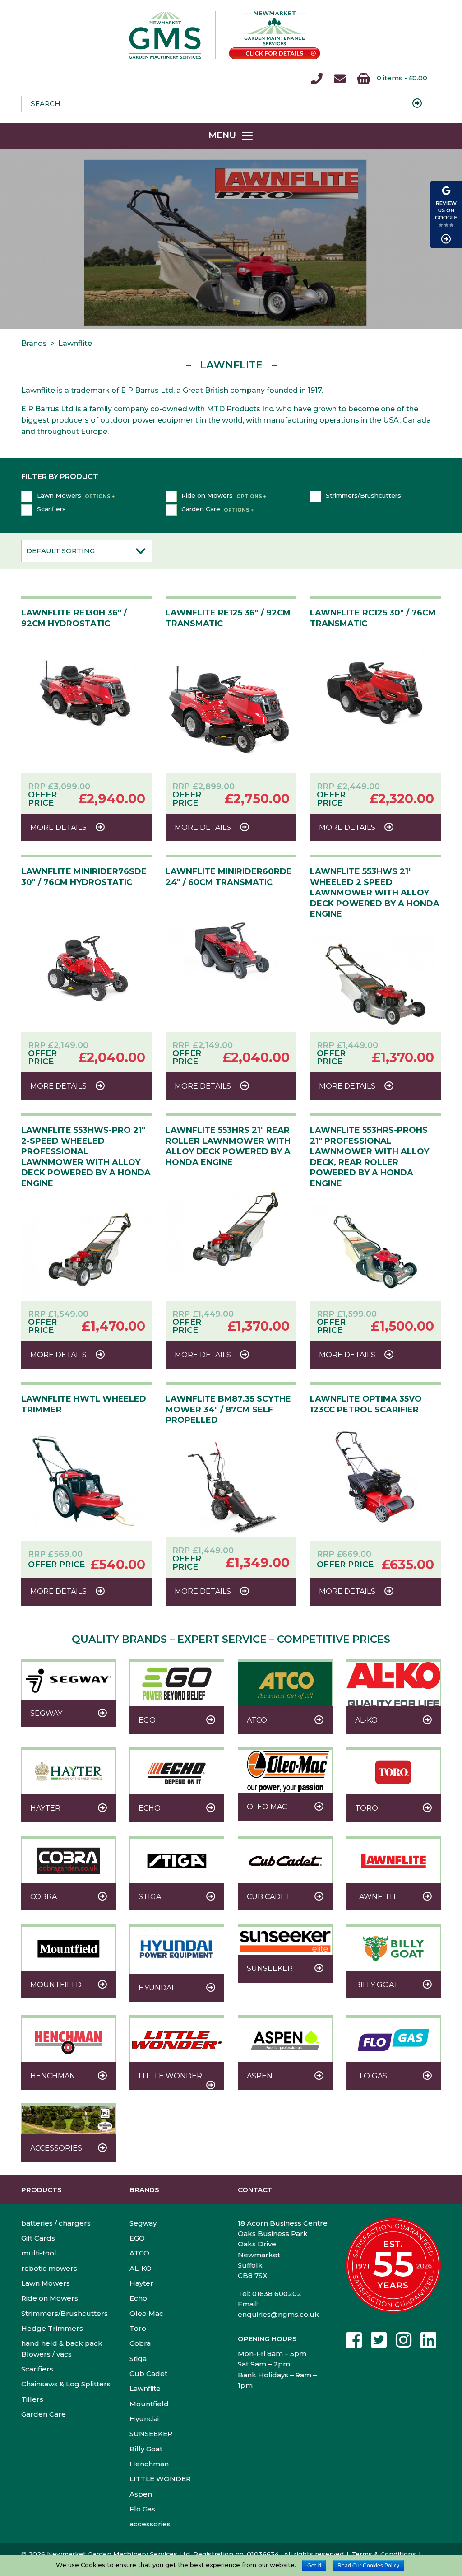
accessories (150, 2524)
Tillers (32, 2399)
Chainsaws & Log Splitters (66, 2384)
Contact (255, 2190)
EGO (137, 2238)
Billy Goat (146, 2449)
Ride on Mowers (207, 495)
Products (42, 2190)
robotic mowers (49, 2268)
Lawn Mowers (59, 495)
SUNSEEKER (151, 2434)
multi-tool (39, 2253)
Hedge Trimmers (52, 2328)
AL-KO (141, 2268)
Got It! (314, 2566)
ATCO (139, 2253)
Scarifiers (51, 509)
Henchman (149, 2464)
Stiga (138, 2359)
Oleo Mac (146, 2313)
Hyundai (144, 2419)
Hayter (141, 2283)
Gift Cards (38, 2238)
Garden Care (201, 509)
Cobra (140, 2343)
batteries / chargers (56, 2223)
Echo (138, 2298)
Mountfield (149, 2404)
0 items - (401, 78)
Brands (144, 2190)
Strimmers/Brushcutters (363, 495)
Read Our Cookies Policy (368, 2566)
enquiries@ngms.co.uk (278, 2314)
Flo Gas (142, 2509)
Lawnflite (145, 2388)
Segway (143, 2223)
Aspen (141, 2494)
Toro (138, 2328)
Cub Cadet (148, 2373)
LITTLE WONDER (160, 2479)
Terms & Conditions (384, 2554)
